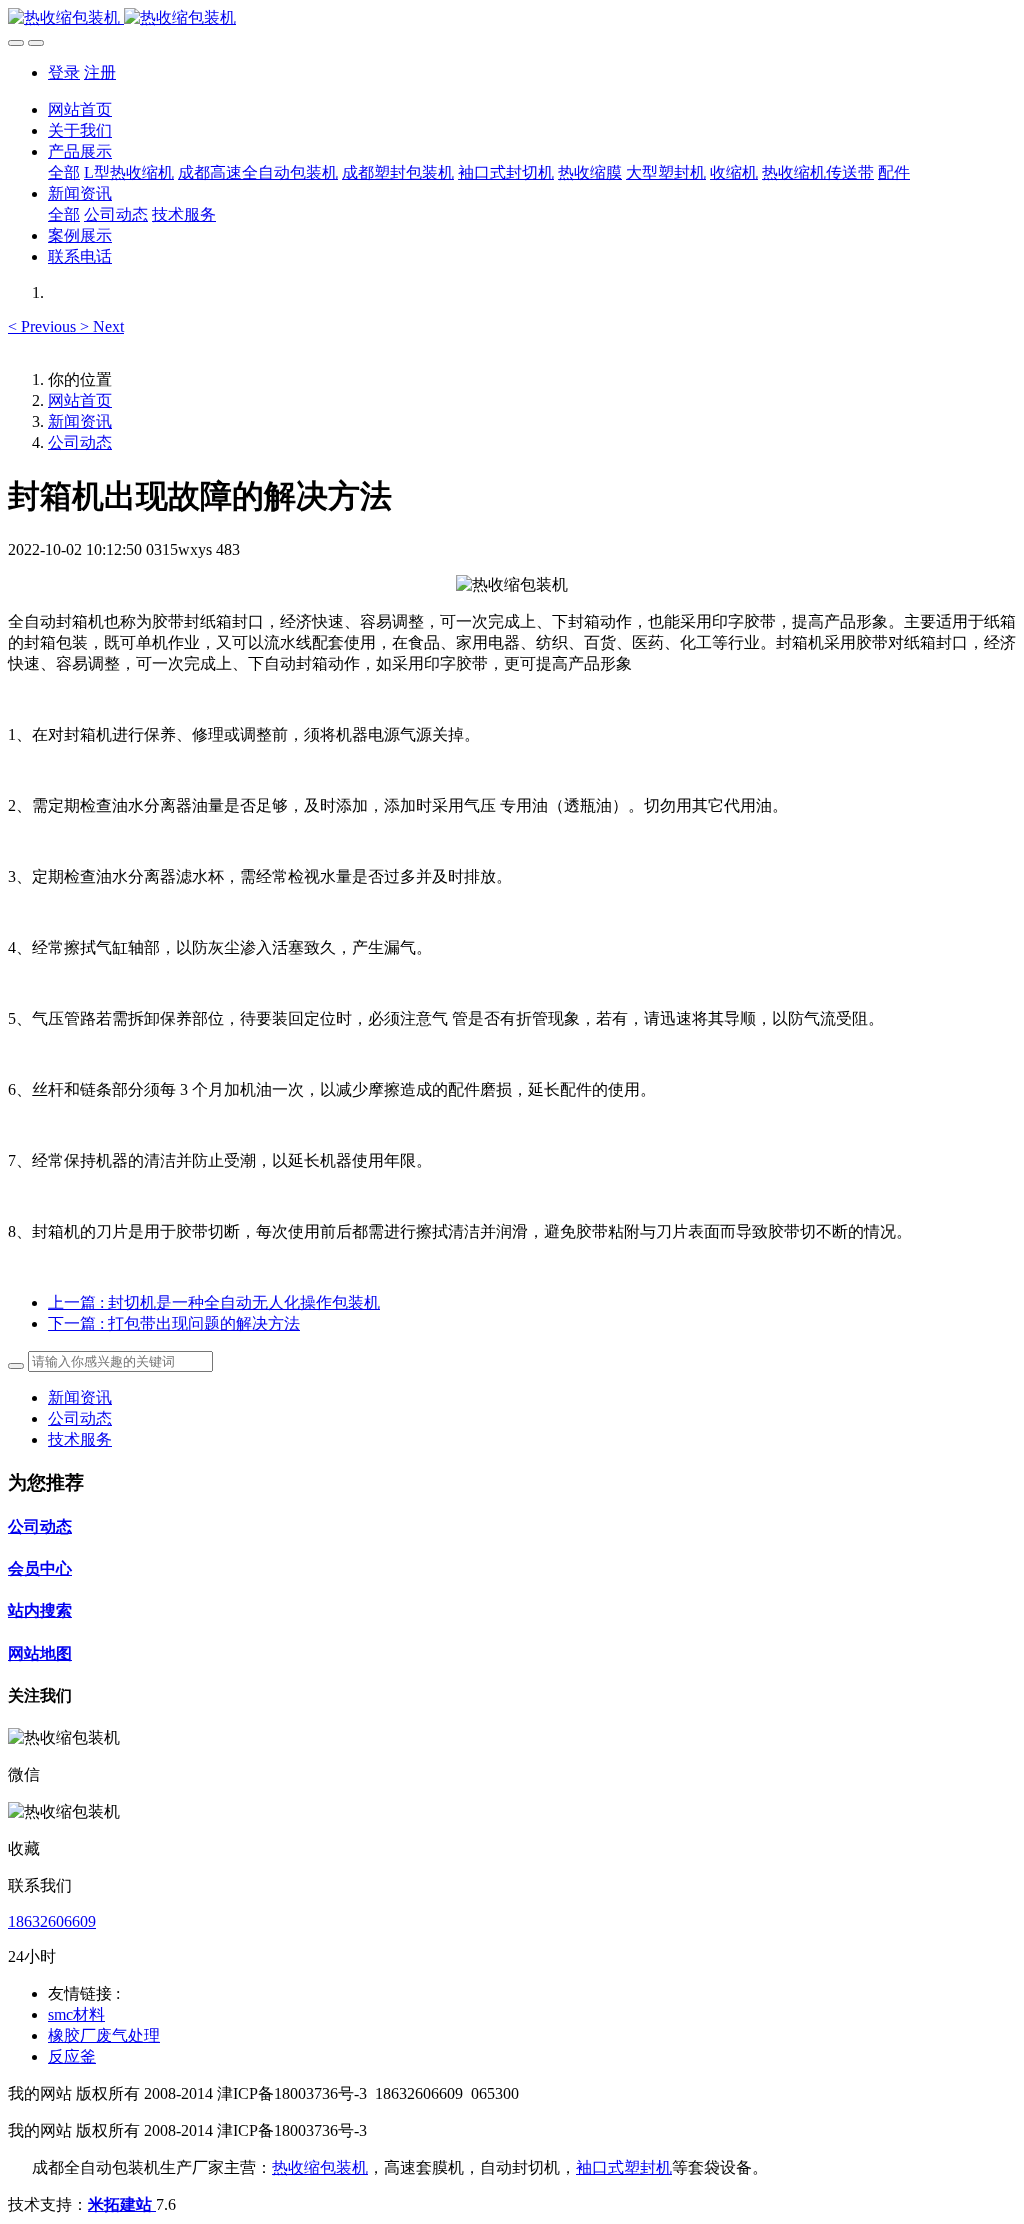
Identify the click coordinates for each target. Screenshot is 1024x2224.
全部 (64, 172)
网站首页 (80, 109)
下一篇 (174, 1323)
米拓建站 (122, 2204)
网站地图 (40, 1653)
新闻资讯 (80, 421)
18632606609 (52, 1921)
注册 (100, 72)
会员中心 (40, 1568)
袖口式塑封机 (624, 2167)
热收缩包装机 (320, 2167)
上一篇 (214, 1302)
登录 (64, 72)
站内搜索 (40, 1610)
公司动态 (80, 442)
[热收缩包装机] (512, 18)
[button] (44, 326)
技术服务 (80, 1439)
